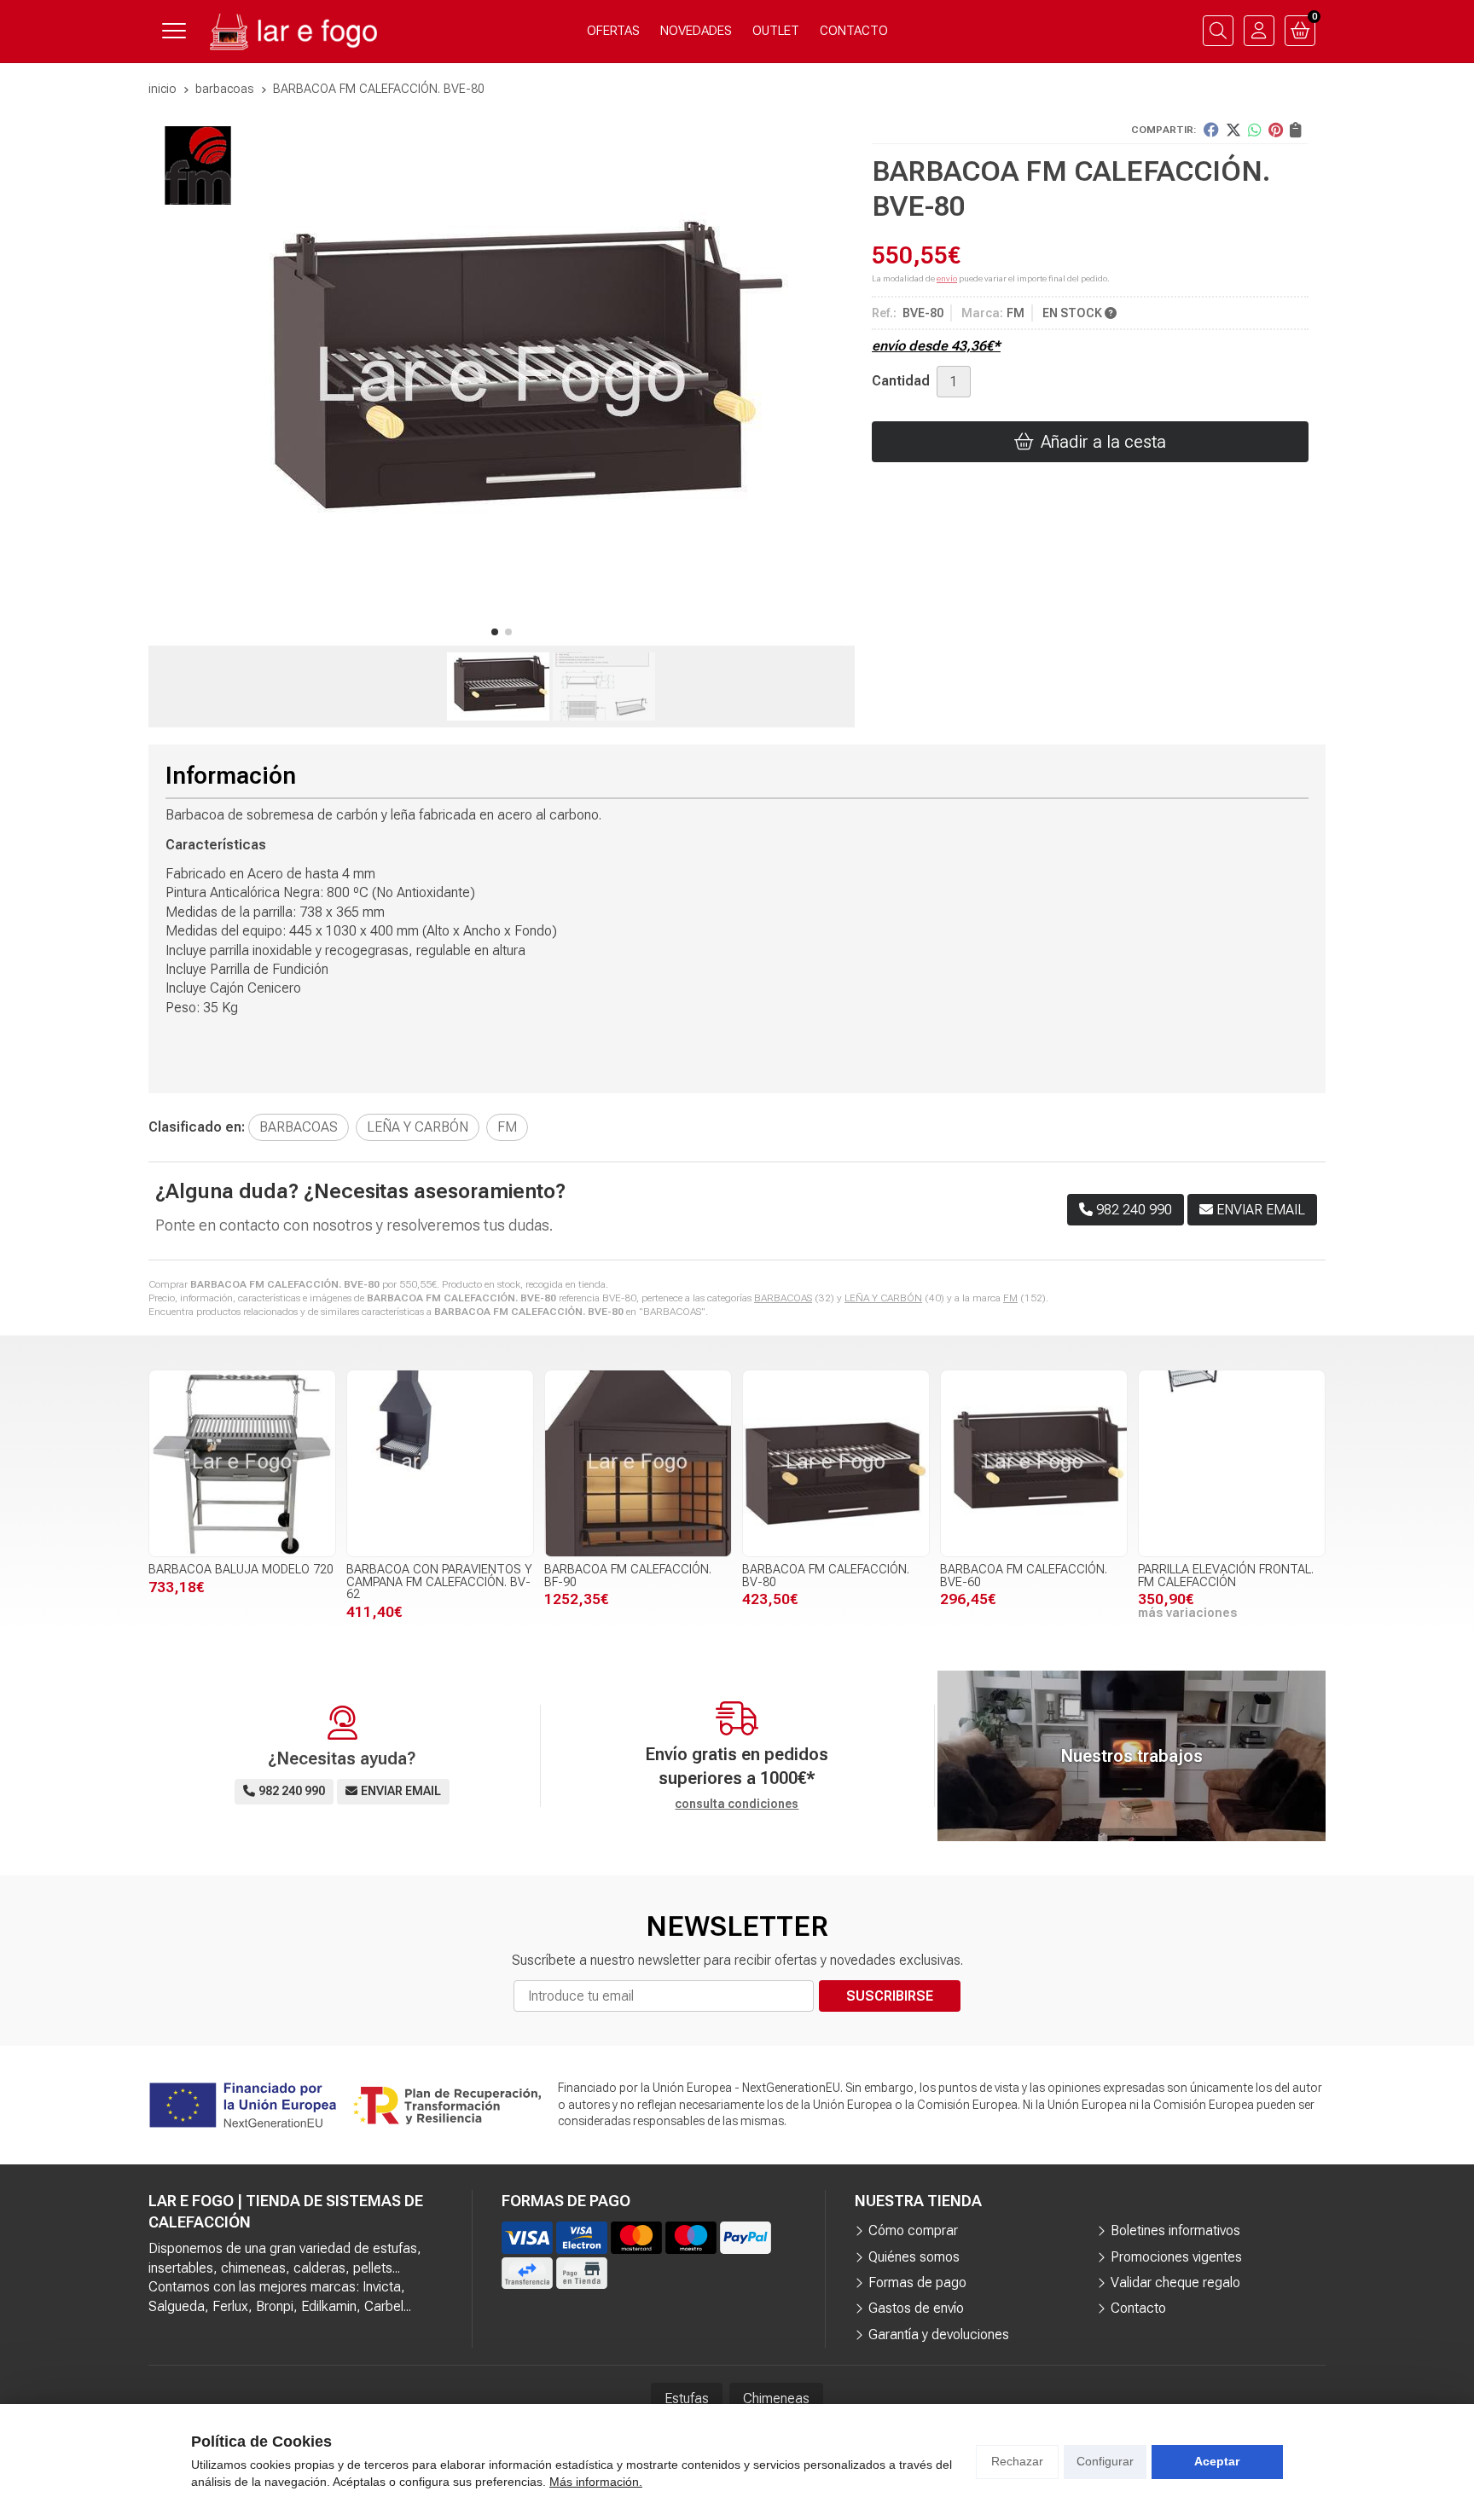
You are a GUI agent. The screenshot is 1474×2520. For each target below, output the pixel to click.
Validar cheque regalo (1175, 2282)
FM (1010, 1298)
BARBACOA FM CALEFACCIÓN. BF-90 (628, 1576)
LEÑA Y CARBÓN (883, 1298)
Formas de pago (917, 2282)
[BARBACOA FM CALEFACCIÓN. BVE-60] (1034, 1463)
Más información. (596, 2482)
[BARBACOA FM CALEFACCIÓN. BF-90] (638, 1463)
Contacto (1138, 2308)
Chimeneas (776, 2398)
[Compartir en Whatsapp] (1255, 130)
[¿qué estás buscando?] (1218, 31)
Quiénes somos (914, 2257)
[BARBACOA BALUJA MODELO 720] (242, 1463)
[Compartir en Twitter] (1233, 130)
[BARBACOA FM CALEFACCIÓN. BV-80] (836, 1463)
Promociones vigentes (1176, 2257)
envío (947, 278)
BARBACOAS (783, 1298)
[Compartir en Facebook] (1211, 130)
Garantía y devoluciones (939, 2335)
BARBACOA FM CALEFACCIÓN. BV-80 (826, 1576)
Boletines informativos (1175, 2230)
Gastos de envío (916, 2308)
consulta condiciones (737, 1804)
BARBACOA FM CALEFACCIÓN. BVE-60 (1024, 1576)
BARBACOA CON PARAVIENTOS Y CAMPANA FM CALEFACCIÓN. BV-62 (439, 1582)
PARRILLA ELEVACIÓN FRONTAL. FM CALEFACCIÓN (1226, 1576)
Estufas (687, 2398)
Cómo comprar (913, 2230)
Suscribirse (890, 1996)
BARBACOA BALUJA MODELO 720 (241, 1570)
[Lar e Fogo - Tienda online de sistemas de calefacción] (292, 31)
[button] (495, 632)
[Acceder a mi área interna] (1259, 31)
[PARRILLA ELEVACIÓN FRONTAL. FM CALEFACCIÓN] (1232, 1463)
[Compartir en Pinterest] (1276, 130)
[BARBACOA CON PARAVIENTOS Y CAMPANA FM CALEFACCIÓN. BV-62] (440, 1463)
